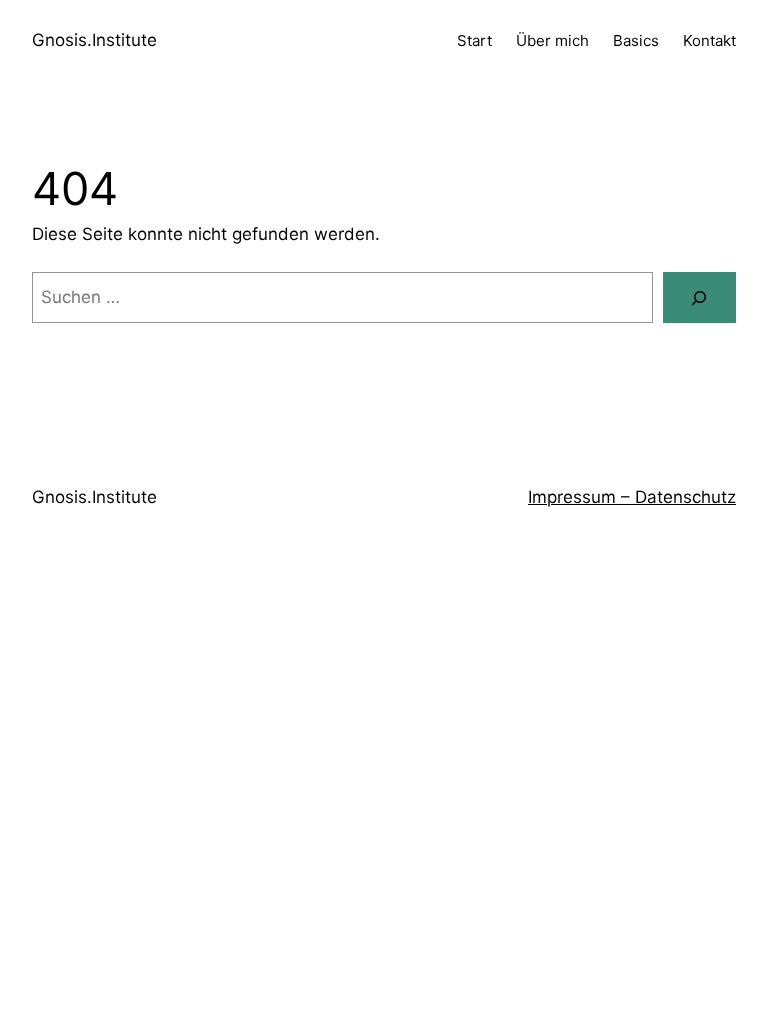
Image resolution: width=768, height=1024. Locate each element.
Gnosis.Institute (94, 40)
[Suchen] (699, 297)
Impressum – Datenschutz (632, 497)
